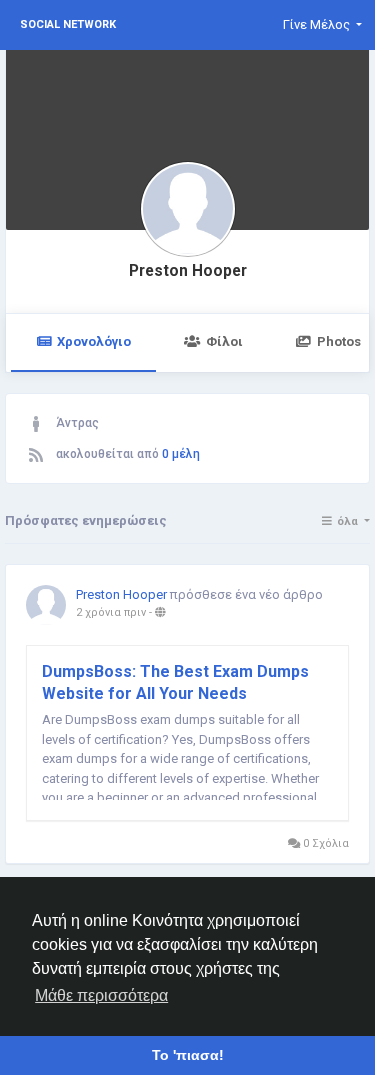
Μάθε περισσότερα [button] (101, 995)
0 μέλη (181, 454)
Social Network (68, 24)
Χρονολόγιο (94, 341)
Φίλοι (224, 341)
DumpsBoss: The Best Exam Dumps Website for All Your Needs (175, 682)
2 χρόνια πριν (111, 612)
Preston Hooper (188, 271)
